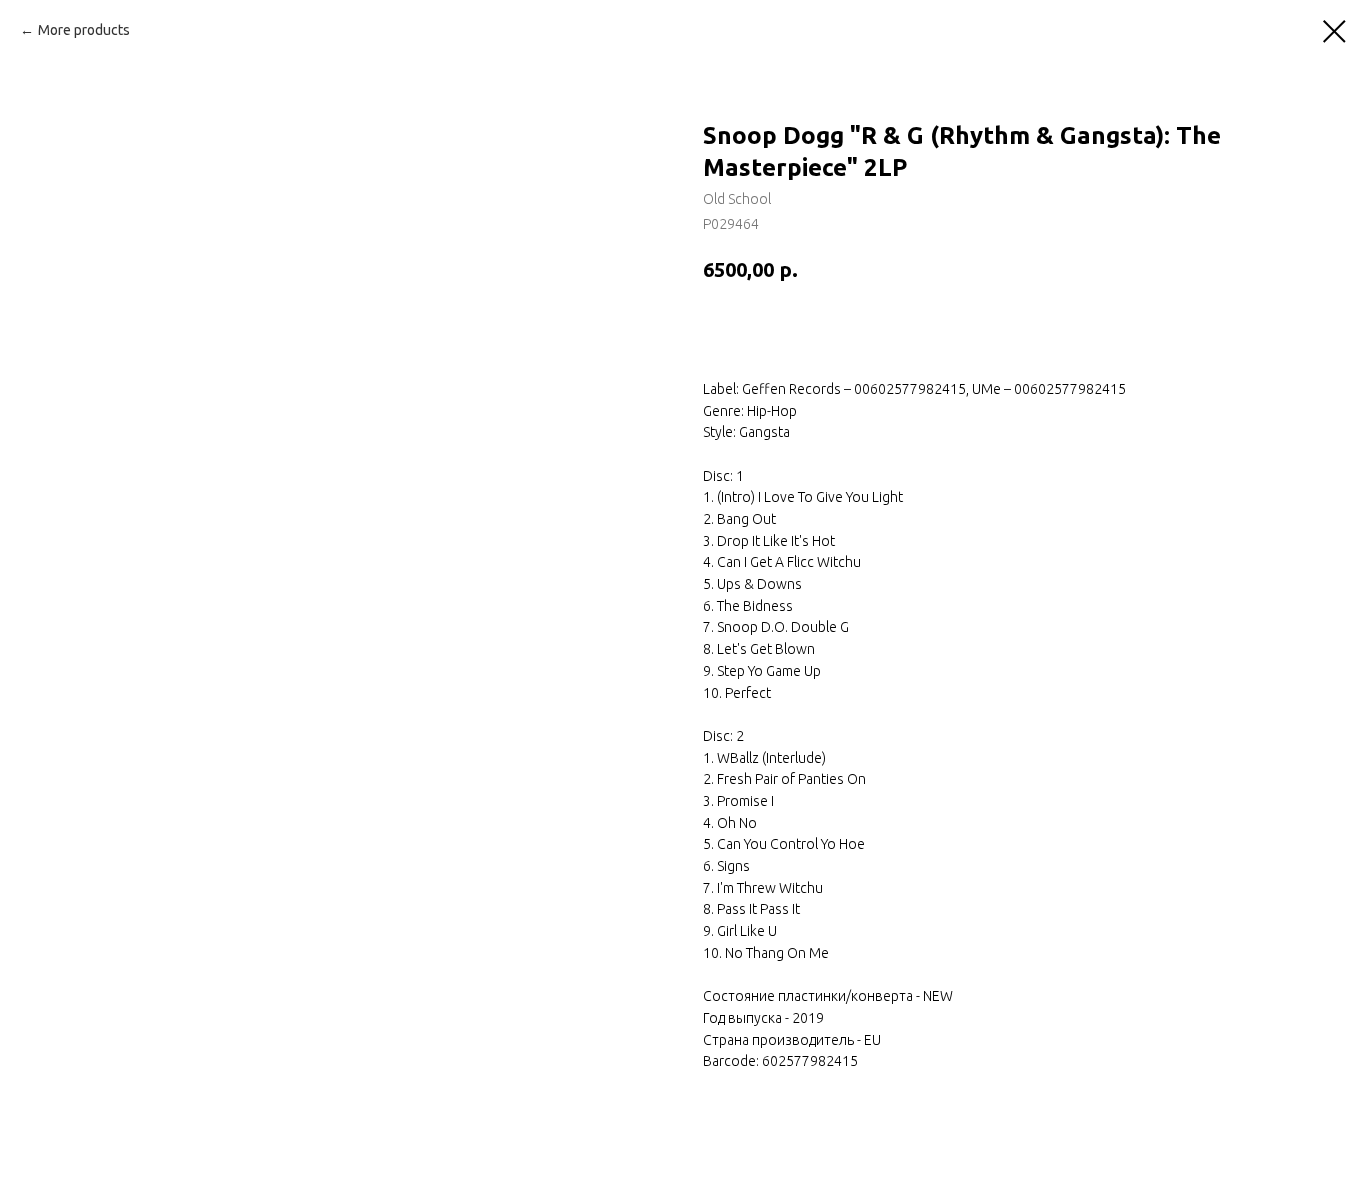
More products (84, 30)
